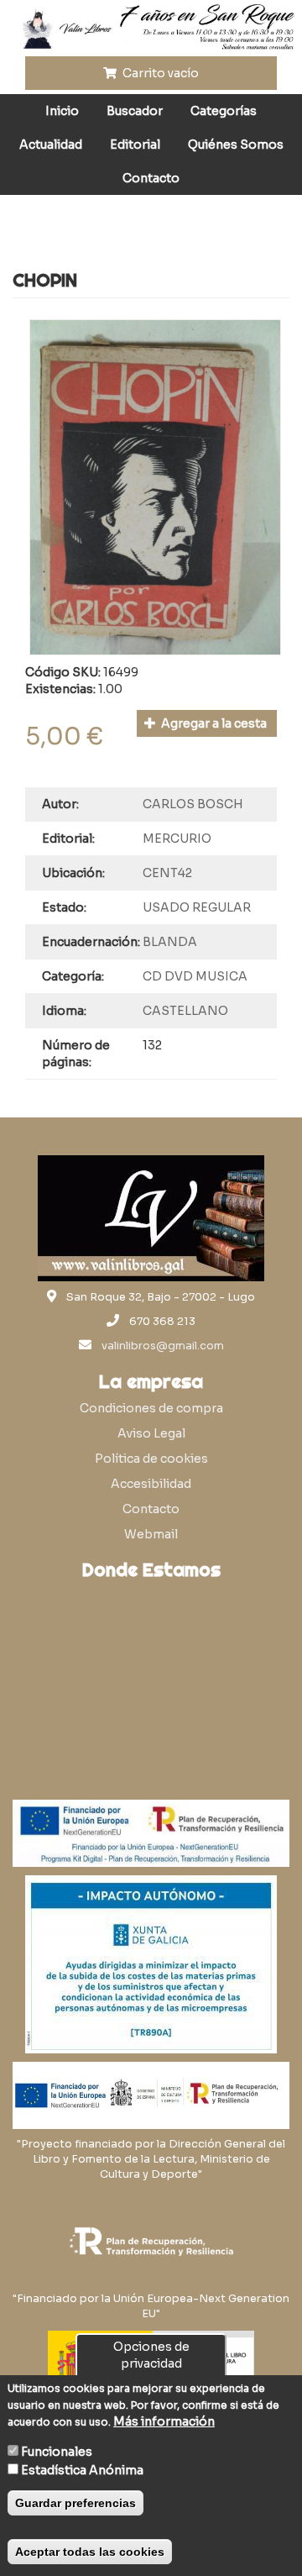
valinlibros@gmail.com (163, 1346)
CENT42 (167, 873)
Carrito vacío (159, 73)
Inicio (62, 111)
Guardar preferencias (75, 2503)
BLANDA (170, 942)
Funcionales (57, 2452)
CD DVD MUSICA (195, 976)
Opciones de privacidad (151, 2355)
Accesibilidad (151, 1484)
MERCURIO (177, 839)
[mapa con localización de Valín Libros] (151, 1669)
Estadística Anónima (82, 2470)
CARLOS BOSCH (193, 804)
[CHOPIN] (155, 487)
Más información (164, 2421)
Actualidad (51, 145)
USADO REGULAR (197, 907)
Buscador (135, 111)
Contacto (151, 178)
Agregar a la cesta (213, 723)
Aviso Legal (151, 1433)
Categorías (224, 111)
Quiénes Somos (236, 145)
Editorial (135, 145)
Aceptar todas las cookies (90, 2552)
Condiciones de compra (151, 1408)
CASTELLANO (185, 1011)
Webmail (151, 1534)
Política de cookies (151, 1459)
